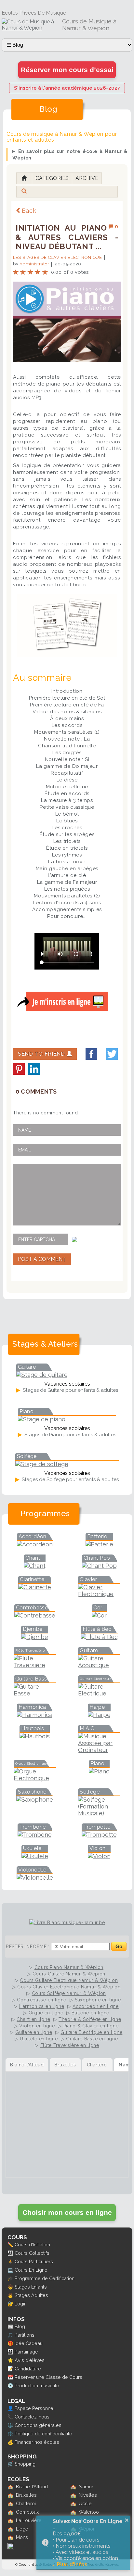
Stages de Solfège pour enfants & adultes (70, 1479)
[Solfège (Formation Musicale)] (99, 1813)
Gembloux (27, 2512)
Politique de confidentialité (43, 2434)
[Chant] (35, 1566)
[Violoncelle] (35, 1878)
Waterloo (89, 2512)
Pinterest (19, 1069)
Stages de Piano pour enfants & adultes (70, 1435)
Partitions (25, 2335)
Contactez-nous (32, 2417)
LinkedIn (34, 1069)
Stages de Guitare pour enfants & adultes (70, 1390)
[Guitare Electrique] (99, 1693)
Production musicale (37, 2386)
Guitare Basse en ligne (92, 2039)
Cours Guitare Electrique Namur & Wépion (69, 1980)
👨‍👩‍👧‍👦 (10, 2253)
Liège (22, 2529)
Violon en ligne (37, 2026)
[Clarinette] (35, 1587)
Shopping (25, 2464)
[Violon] (99, 1856)
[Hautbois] (35, 1736)
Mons (22, 2537)
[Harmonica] (35, 1715)
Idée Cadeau (29, 2343)
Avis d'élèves (30, 2360)
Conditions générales (38, 2425)
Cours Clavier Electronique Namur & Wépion (69, 1987)
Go (119, 1946)
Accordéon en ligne (96, 2006)
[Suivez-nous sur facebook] (11, 2548)
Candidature (28, 2369)
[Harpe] (99, 1715)
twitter (112, 1054)
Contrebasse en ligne (42, 2000)
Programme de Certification (45, 2278)
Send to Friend (42, 1054)
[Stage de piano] (42, 1419)
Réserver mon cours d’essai (67, 70)
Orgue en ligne (46, 2013)
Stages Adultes (31, 2295)
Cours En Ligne (31, 2270)
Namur (86, 2487)
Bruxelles (26, 2495)
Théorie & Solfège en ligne (90, 2019)
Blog (20, 2326)
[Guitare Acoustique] (99, 1665)
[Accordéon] (35, 1544)
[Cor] (99, 1615)
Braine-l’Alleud (32, 2487)
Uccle (85, 2503)
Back (29, 211)
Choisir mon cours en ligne (67, 2212)
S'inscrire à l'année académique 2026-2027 (67, 88)
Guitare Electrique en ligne (91, 2032)
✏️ (10, 2245)
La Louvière (29, 2520)
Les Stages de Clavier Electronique (58, 257)
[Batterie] (99, 1544)
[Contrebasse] (35, 1615)
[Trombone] (35, 1835)
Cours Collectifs (32, 2253)
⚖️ (10, 2425)
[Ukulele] (35, 1856)
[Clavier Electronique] (99, 1594)
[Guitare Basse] (35, 1693)
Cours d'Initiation (32, 2245)
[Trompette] (99, 1835)
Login (21, 2304)
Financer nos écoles (37, 2442)
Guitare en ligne (34, 2032)
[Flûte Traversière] (35, 1665)
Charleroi (26, 2503)
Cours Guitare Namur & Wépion (69, 1974)
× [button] (127, 2520)
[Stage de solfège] (42, 1464)
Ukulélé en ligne (39, 2039)
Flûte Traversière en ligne (70, 2045)
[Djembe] (35, 1637)
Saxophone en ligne (98, 2000)
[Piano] (99, 1771)
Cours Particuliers (34, 2261)
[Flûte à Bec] (99, 1637)
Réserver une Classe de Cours (48, 2377)
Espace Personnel (35, 2408)
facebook (91, 1054)
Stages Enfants (31, 2287)
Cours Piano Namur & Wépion (69, 1967)
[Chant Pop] (99, 1566)
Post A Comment (42, 1259)
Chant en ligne (33, 2019)
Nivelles (88, 2495)
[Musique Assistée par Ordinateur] (99, 1750)
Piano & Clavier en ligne (91, 2026)
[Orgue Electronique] (35, 1778)
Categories (52, 178)
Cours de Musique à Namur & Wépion (89, 25)
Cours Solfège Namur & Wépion (69, 1993)
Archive (87, 178)
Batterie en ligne (90, 2013)
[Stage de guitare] (42, 1375)
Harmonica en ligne (42, 2006)
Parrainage (26, 2352)
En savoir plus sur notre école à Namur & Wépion (70, 155)
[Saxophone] (35, 1800)
